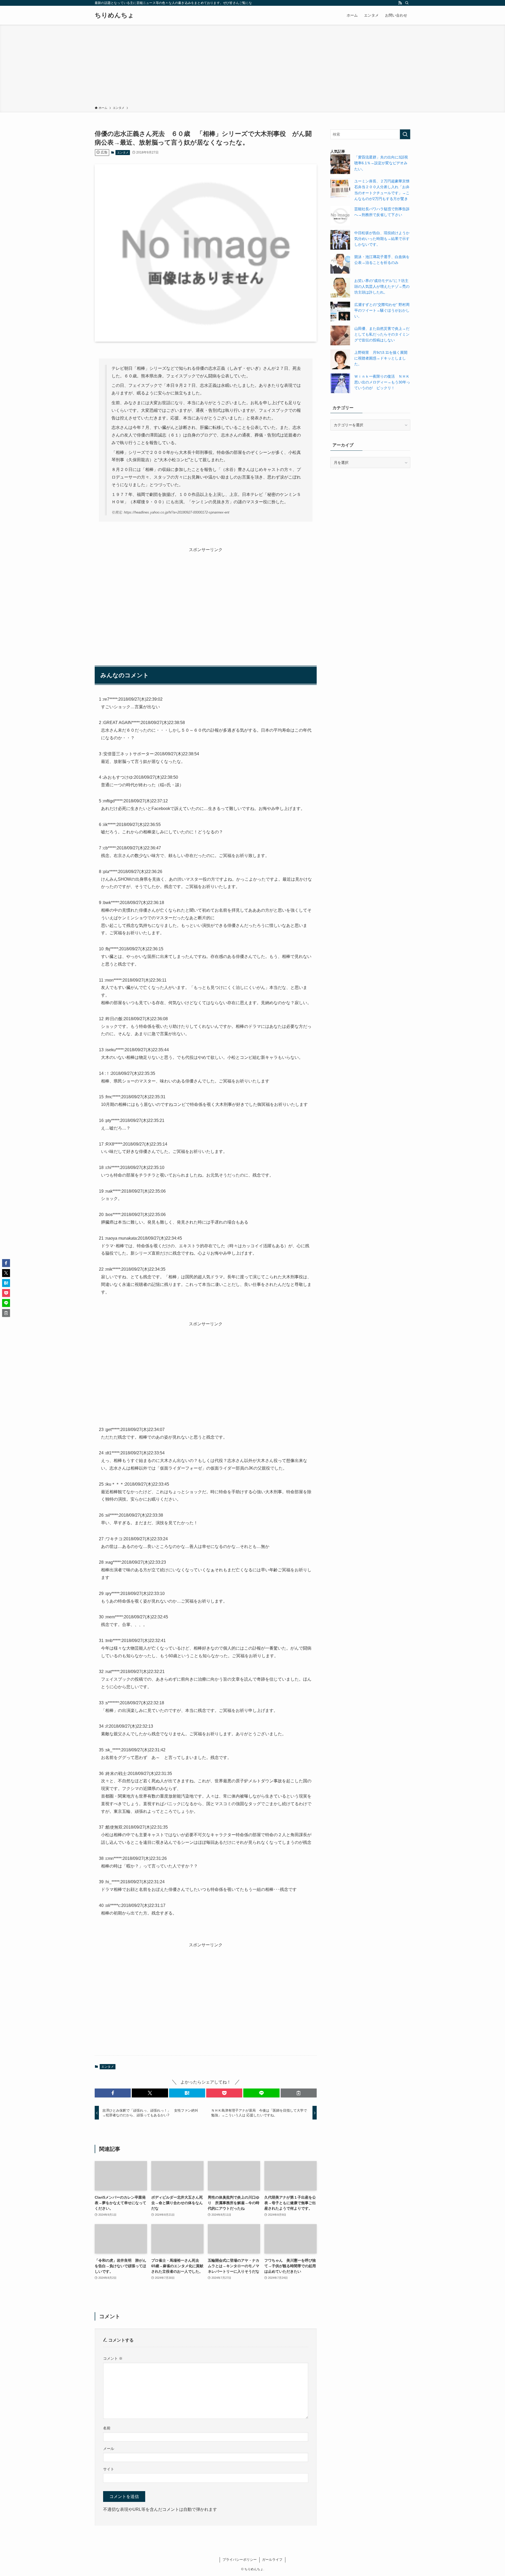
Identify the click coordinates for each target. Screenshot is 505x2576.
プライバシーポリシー (240, 2560)
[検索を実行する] (405, 134)
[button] (113, 2093)
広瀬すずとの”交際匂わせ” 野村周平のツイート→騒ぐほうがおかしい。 (382, 311)
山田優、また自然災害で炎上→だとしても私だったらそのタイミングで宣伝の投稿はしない (382, 334)
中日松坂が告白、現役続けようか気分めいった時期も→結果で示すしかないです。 (382, 239)
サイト (109, 2469)
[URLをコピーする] (299, 2093)
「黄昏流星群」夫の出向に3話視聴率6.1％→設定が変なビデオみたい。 (381, 163)
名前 (107, 2428)
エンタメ (123, 152)
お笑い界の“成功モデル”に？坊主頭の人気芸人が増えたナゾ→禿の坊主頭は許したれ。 (382, 287)
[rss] (400, 3)
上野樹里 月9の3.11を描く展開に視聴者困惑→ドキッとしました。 (381, 358)
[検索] (407, 3)
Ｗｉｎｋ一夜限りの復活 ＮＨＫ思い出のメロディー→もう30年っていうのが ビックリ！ (382, 382)
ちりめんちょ (114, 15)
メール (109, 2449)
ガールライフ (272, 2560)
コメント (113, 2358)
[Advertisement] (252, 66)
